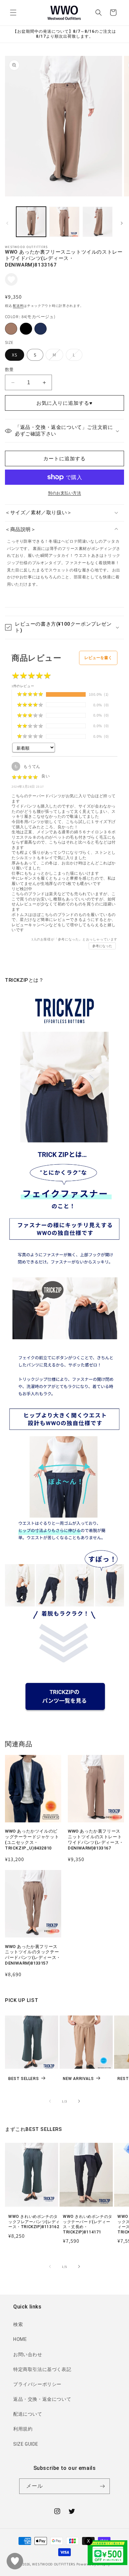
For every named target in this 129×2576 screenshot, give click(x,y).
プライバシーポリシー (37, 2384)
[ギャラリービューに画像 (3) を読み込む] (98, 222)
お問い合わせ (28, 2354)
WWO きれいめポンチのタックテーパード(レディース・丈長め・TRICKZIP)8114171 (88, 2224)
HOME (20, 2339)
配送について (28, 2414)
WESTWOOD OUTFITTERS (54, 2564)
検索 (18, 2324)
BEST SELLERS (23, 2079)
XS (15, 355)
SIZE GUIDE (26, 2444)
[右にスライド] (122, 223)
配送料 (18, 306)
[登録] (102, 2486)
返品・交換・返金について (42, 2399)
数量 (9, 370)
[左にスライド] (7, 223)
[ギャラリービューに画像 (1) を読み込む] (31, 222)
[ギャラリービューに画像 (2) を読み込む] (64, 222)
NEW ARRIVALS (78, 2079)
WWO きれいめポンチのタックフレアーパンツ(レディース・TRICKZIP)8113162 (34, 2222)
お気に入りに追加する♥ (64, 403)
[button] (13, 13)
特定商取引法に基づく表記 (42, 2369)
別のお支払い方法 (64, 493)
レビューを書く (98, 658)
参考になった (102, 946)
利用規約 (23, 2429)
